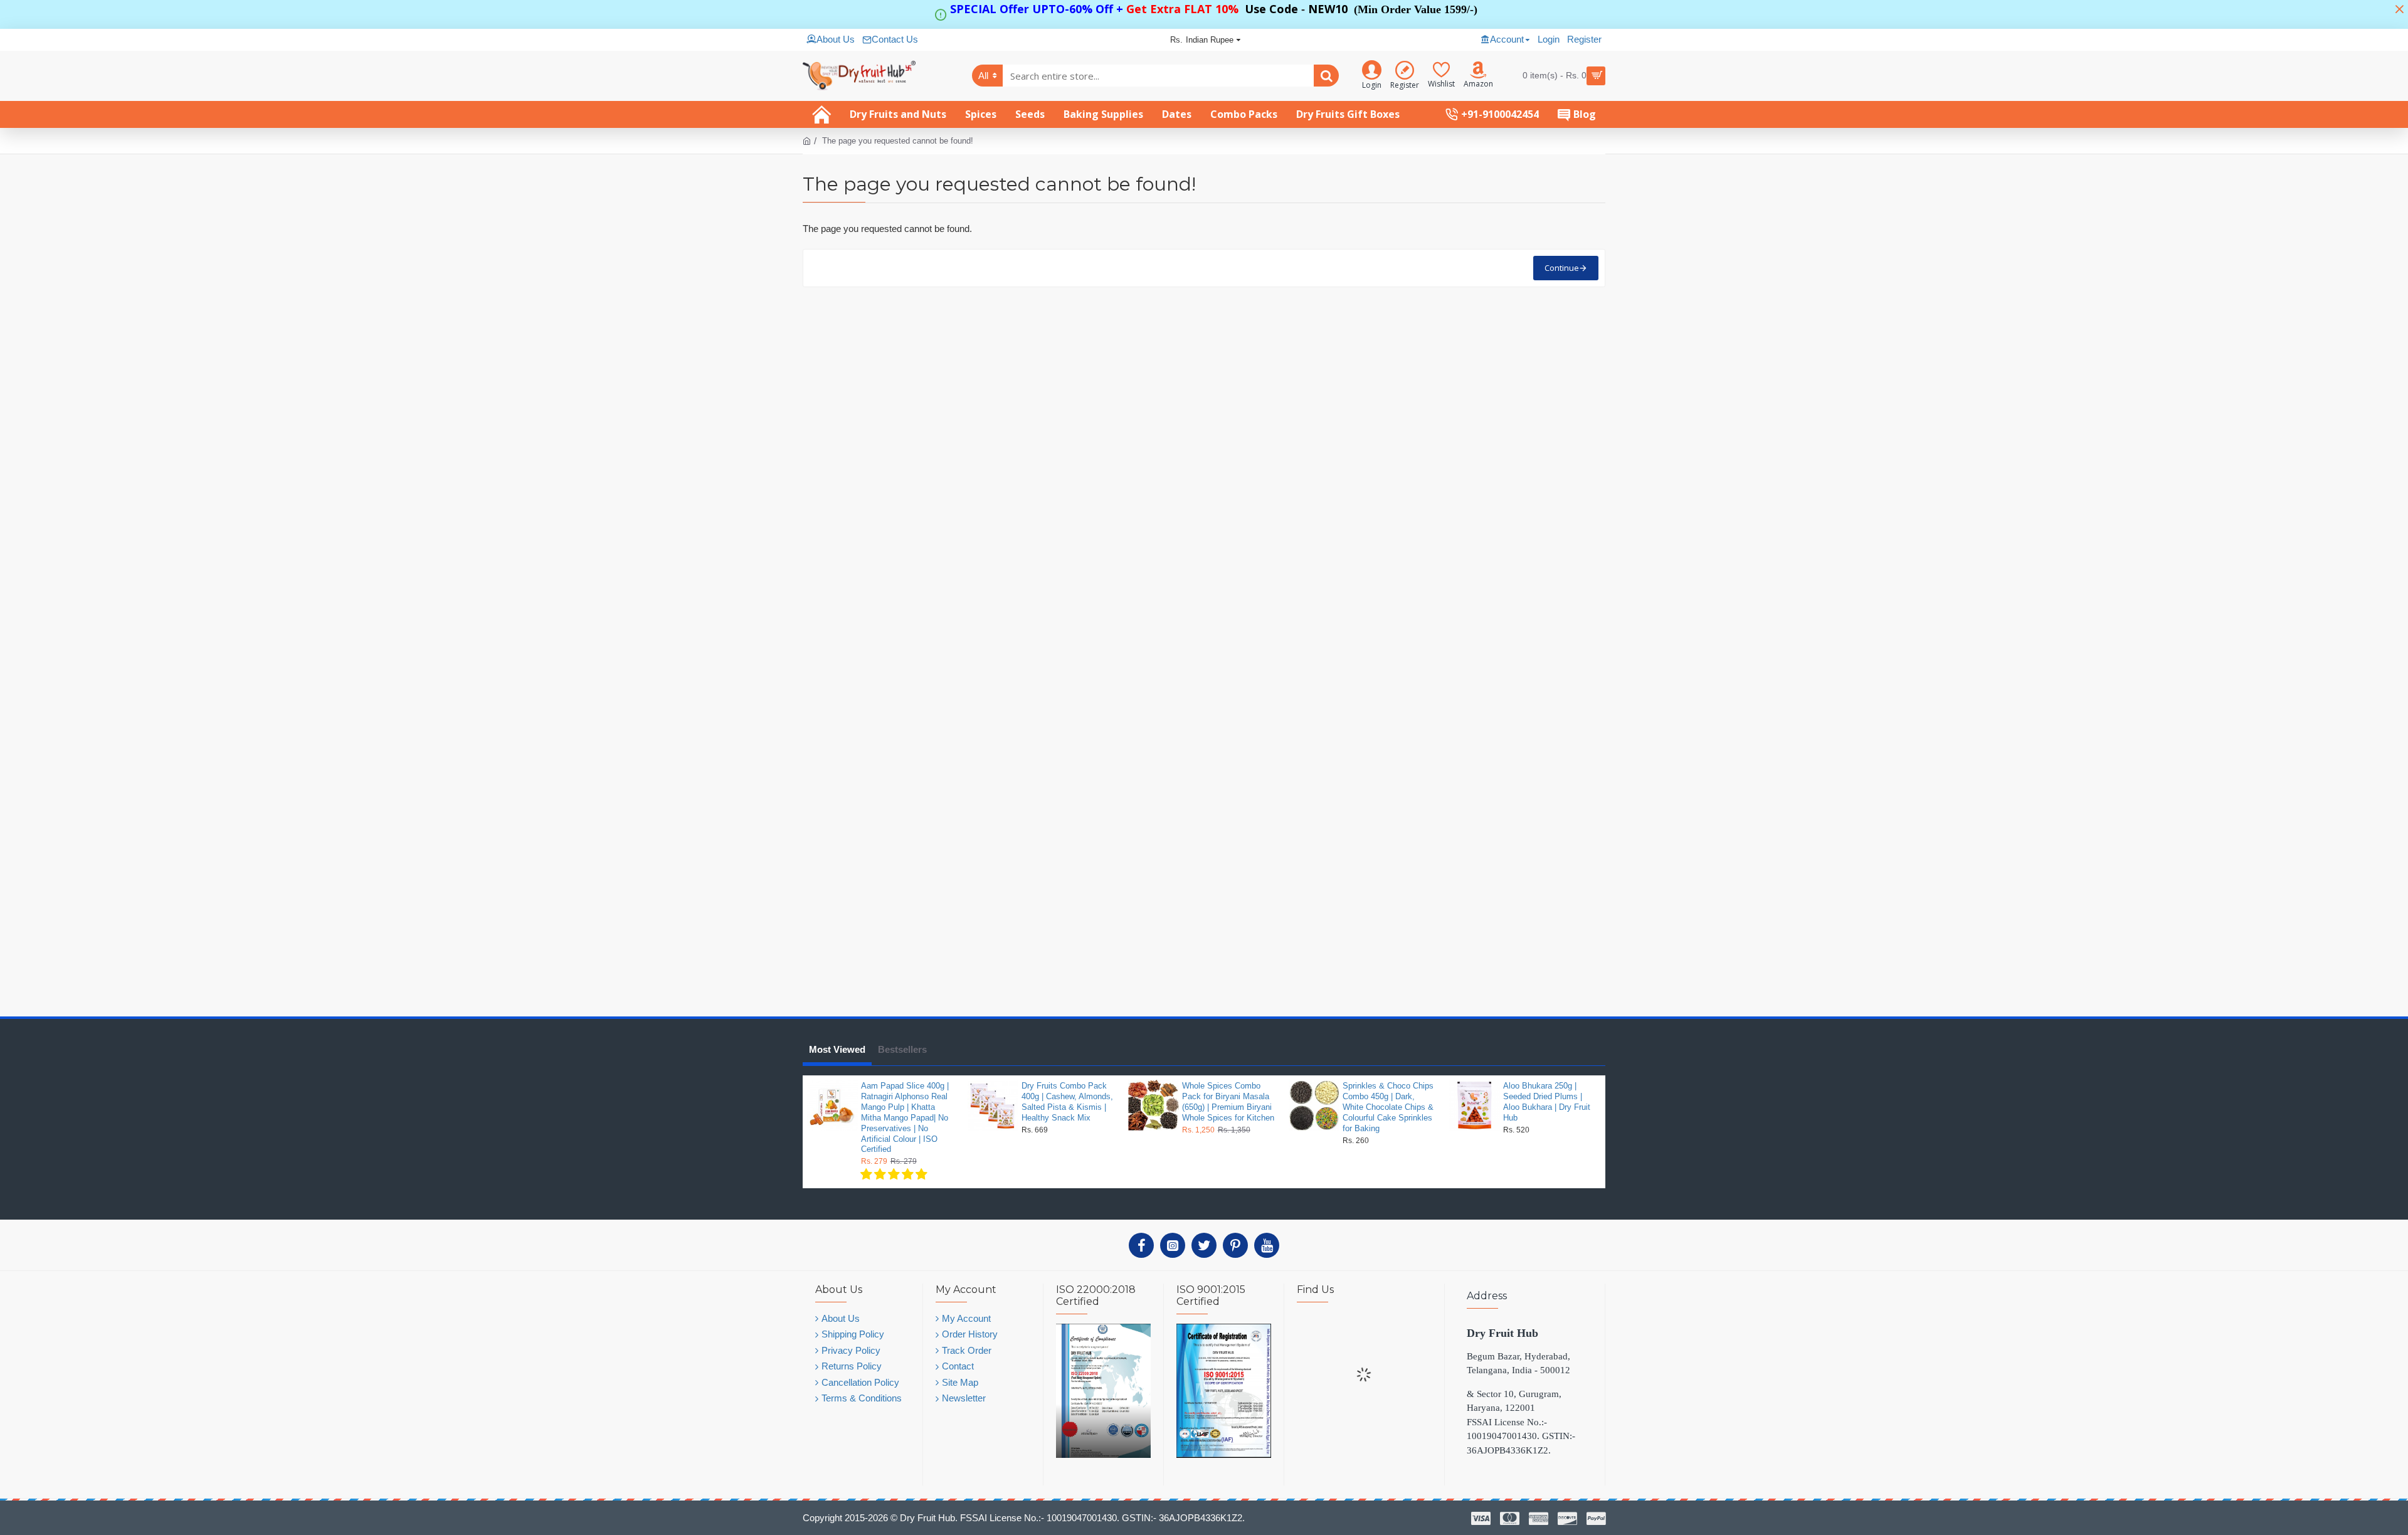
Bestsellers (902, 1049)
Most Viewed (837, 1049)
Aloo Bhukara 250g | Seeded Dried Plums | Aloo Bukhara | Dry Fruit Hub (1547, 1102)
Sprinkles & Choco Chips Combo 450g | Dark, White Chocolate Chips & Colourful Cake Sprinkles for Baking (1388, 1107)
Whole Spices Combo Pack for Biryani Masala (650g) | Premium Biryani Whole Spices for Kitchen (1228, 1102)
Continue (1562, 268)
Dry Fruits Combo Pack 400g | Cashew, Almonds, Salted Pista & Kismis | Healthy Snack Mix (1067, 1102)
